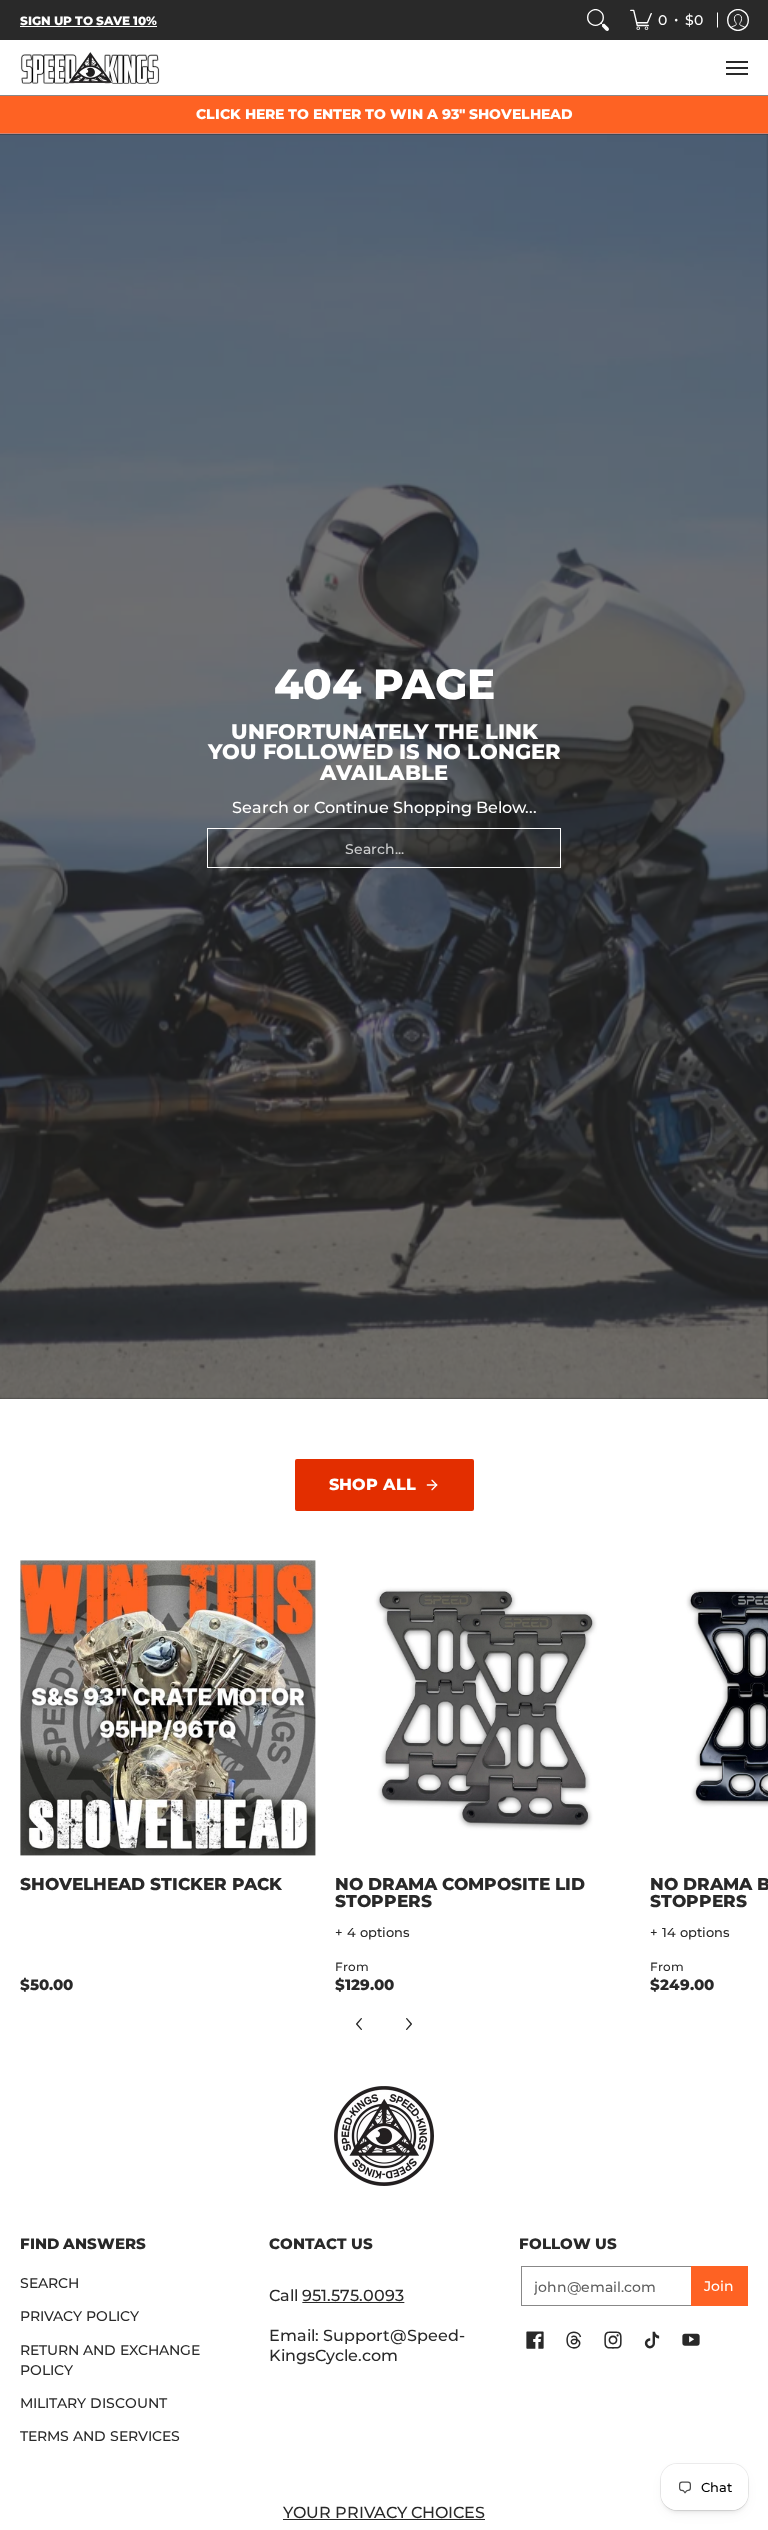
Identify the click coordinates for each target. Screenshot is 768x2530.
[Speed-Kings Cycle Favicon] (383, 2136)
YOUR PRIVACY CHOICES (384, 2512)
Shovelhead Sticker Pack (151, 1884)
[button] (535, 2341)
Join (719, 2286)
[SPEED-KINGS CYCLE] (90, 67)
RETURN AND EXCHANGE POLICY (110, 2360)
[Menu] (736, 67)
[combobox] (384, 848)
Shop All (372, 1484)
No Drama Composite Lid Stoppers (460, 1892)
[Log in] (738, 20)
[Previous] (360, 2024)
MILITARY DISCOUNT (93, 2403)
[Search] (598, 20)
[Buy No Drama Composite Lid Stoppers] (482, 1708)
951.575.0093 (353, 2295)
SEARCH (49, 2283)
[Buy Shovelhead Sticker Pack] (167, 1708)
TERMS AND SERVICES (100, 2436)
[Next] (408, 2024)
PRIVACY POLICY (79, 2316)
